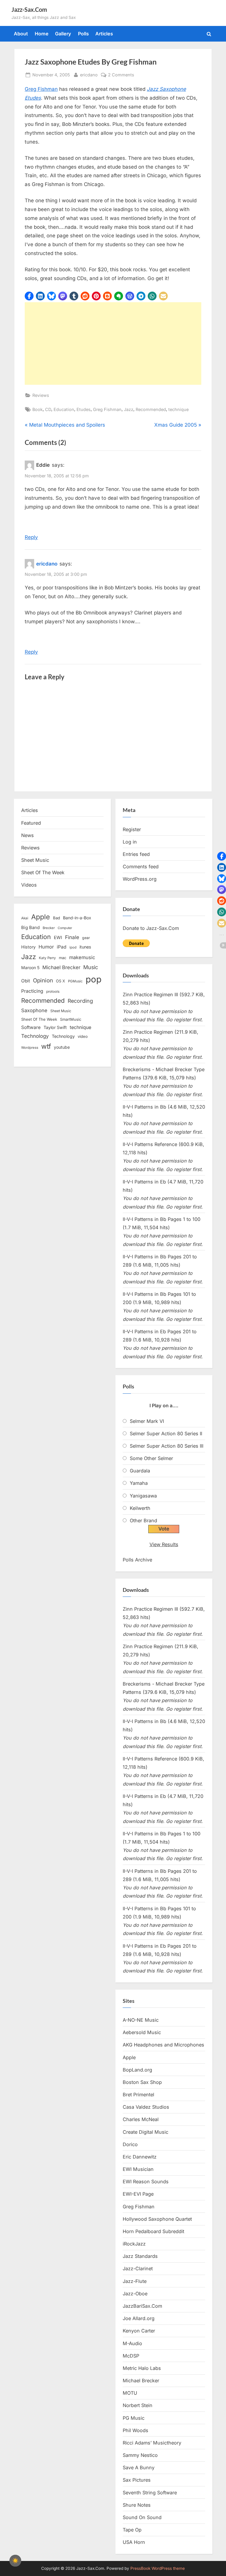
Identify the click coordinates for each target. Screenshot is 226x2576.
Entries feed (136, 854)
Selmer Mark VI (147, 1421)
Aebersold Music (142, 2032)
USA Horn (134, 2542)
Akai (25, 918)
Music (91, 967)
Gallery (63, 34)
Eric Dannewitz (140, 2157)
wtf (46, 1046)
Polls (83, 34)
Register (132, 829)
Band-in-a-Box (77, 918)
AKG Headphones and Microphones (163, 2045)
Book (38, 409)
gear (86, 938)
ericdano (89, 75)
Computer (65, 928)
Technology (35, 1036)
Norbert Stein (138, 2405)
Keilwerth (140, 1508)
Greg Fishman (41, 89)
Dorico (130, 2144)
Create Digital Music (146, 2132)
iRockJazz (134, 2244)
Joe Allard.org (139, 2318)
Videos (29, 885)
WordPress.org (140, 879)
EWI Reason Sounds (146, 2182)
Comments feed (141, 867)
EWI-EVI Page (138, 2194)
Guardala (140, 1471)
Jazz (129, 409)
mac (63, 958)
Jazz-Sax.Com (29, 9)
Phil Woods (136, 2430)
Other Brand (143, 1520)
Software (31, 1027)
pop (94, 979)
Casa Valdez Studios (146, 2107)
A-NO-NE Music (141, 2020)
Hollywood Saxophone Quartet (157, 2219)
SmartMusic (71, 1019)
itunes (85, 947)
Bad (56, 918)
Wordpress (30, 1048)
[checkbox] (15, 2561)
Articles (104, 34)
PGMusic (75, 981)
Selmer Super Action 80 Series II (166, 1434)
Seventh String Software (150, 2493)
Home (42, 34)
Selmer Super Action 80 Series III (167, 1446)
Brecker (49, 928)
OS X (60, 981)
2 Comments (121, 75)
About (21, 34)
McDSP (131, 2356)
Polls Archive (137, 1560)
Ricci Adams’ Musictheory (152, 2443)
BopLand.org (137, 2070)
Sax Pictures (137, 2480)
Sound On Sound (142, 2517)
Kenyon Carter (139, 2331)
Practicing (32, 991)
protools (53, 992)
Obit (26, 981)
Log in (130, 842)
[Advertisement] (113, 343)
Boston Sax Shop (142, 2082)
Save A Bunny (139, 2467)
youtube (62, 1047)
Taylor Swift (55, 1027)
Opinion (43, 980)
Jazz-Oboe (135, 2294)
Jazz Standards (140, 2256)
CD (48, 409)
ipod (73, 947)
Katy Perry (47, 958)
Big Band (30, 928)
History (28, 947)
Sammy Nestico (140, 2455)
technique (178, 409)
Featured (31, 823)
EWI (58, 938)
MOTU (130, 2393)
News (28, 835)
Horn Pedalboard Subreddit (153, 2231)
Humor (46, 947)
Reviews (41, 395)
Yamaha (139, 1483)
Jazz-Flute (135, 2281)
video (83, 1036)
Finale (72, 937)
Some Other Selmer (151, 1458)
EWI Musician (138, 2169)
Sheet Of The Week (43, 872)
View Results (164, 1544)
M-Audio (132, 2343)
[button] (29, 296)
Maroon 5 (30, 968)
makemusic (82, 957)
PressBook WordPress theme (158, 2568)
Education (64, 409)
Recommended (151, 409)
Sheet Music (35, 860)
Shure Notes (137, 2505)
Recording (80, 1001)
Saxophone (34, 1010)
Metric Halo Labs (142, 2368)
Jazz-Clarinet (138, 2268)
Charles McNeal (141, 2119)
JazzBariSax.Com (142, 2306)
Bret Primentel (138, 2095)
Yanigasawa (143, 1496)
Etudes (84, 409)
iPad (62, 947)
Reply (31, 537)
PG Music (134, 2418)
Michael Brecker (61, 967)
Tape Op (132, 2530)
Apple (41, 917)
